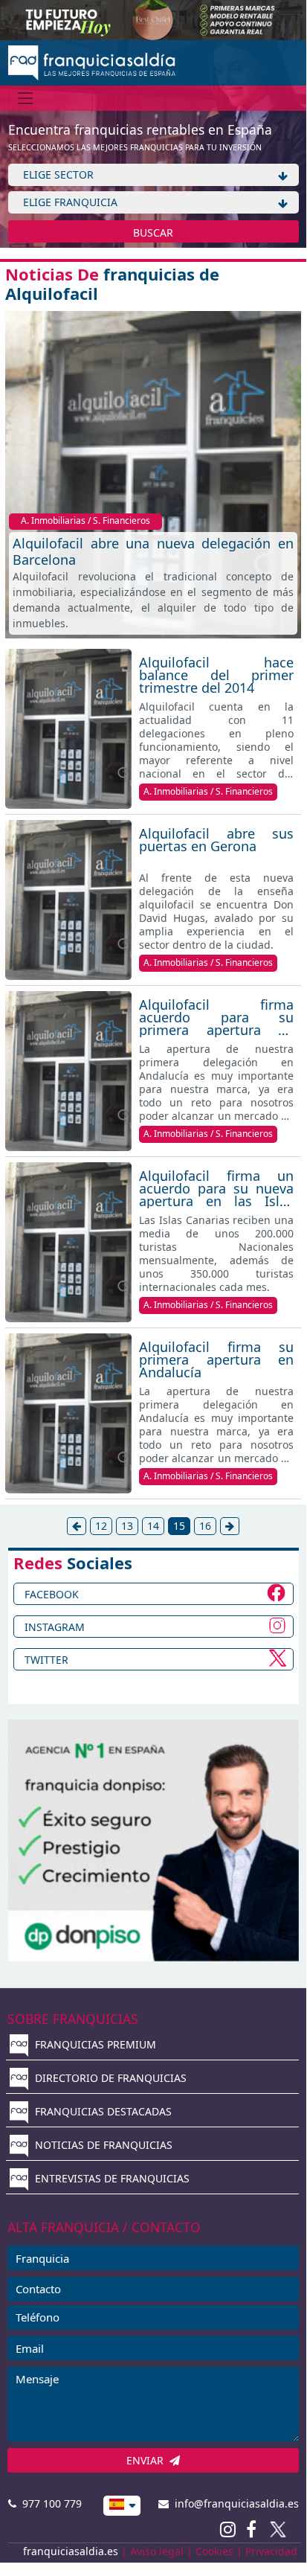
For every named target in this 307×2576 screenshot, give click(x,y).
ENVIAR (148, 2460)
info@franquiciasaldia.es (234, 2503)
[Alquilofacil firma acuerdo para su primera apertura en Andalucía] (68, 1071)
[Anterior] (77, 1526)
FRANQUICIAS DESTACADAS (102, 2111)
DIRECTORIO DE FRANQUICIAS (109, 2078)
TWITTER (46, 1660)
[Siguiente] (230, 1526)
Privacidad (271, 2551)
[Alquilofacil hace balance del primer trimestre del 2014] (68, 729)
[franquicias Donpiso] (153, 1839)
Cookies (214, 2551)
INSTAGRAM (55, 1627)
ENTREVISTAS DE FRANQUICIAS (111, 2178)
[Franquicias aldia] (92, 61)
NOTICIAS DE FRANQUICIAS (102, 2145)
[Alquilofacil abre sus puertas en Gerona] (68, 900)
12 (101, 1526)
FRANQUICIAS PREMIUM (94, 2044)
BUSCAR (153, 233)
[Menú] (26, 98)
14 (153, 1526)
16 (205, 1526)
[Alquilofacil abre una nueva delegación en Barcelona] (153, 473)
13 (127, 1526)
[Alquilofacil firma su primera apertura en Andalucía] (68, 1413)
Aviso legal (157, 2551)
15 (179, 1526)
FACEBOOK (52, 1594)
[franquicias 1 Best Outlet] (153, 19)
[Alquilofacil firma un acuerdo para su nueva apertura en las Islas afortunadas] (68, 1242)
